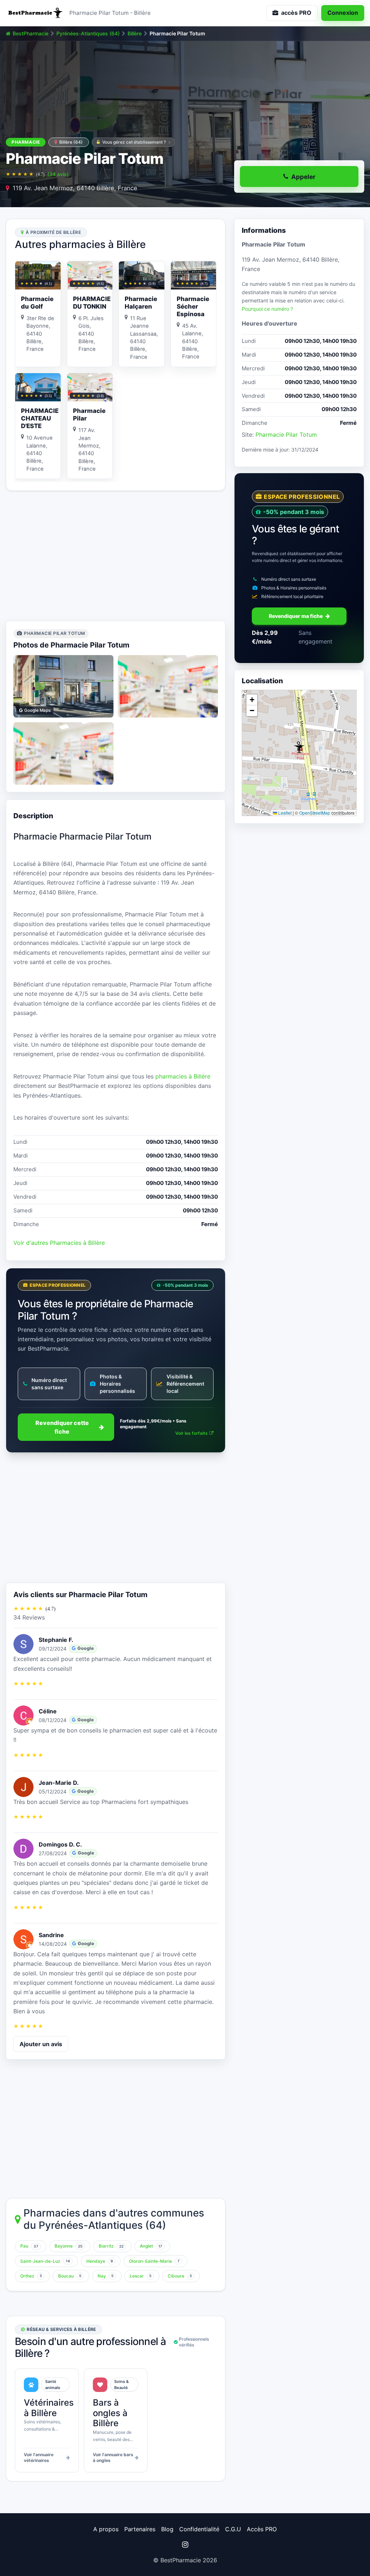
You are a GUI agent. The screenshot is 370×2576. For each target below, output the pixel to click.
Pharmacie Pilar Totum (286, 435)
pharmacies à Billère (183, 1076)
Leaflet (284, 813)
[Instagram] (185, 2545)
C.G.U (233, 2529)
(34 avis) (58, 174)
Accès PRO (262, 2529)
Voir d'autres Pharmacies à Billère (59, 1243)
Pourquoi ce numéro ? (267, 309)
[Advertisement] (116, 556)
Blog (167, 2529)
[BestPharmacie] (35, 13)
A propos (106, 2529)
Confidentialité (199, 2529)
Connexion (343, 13)
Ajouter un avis (41, 2044)
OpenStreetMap (315, 813)
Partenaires (140, 2529)
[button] (299, 747)
